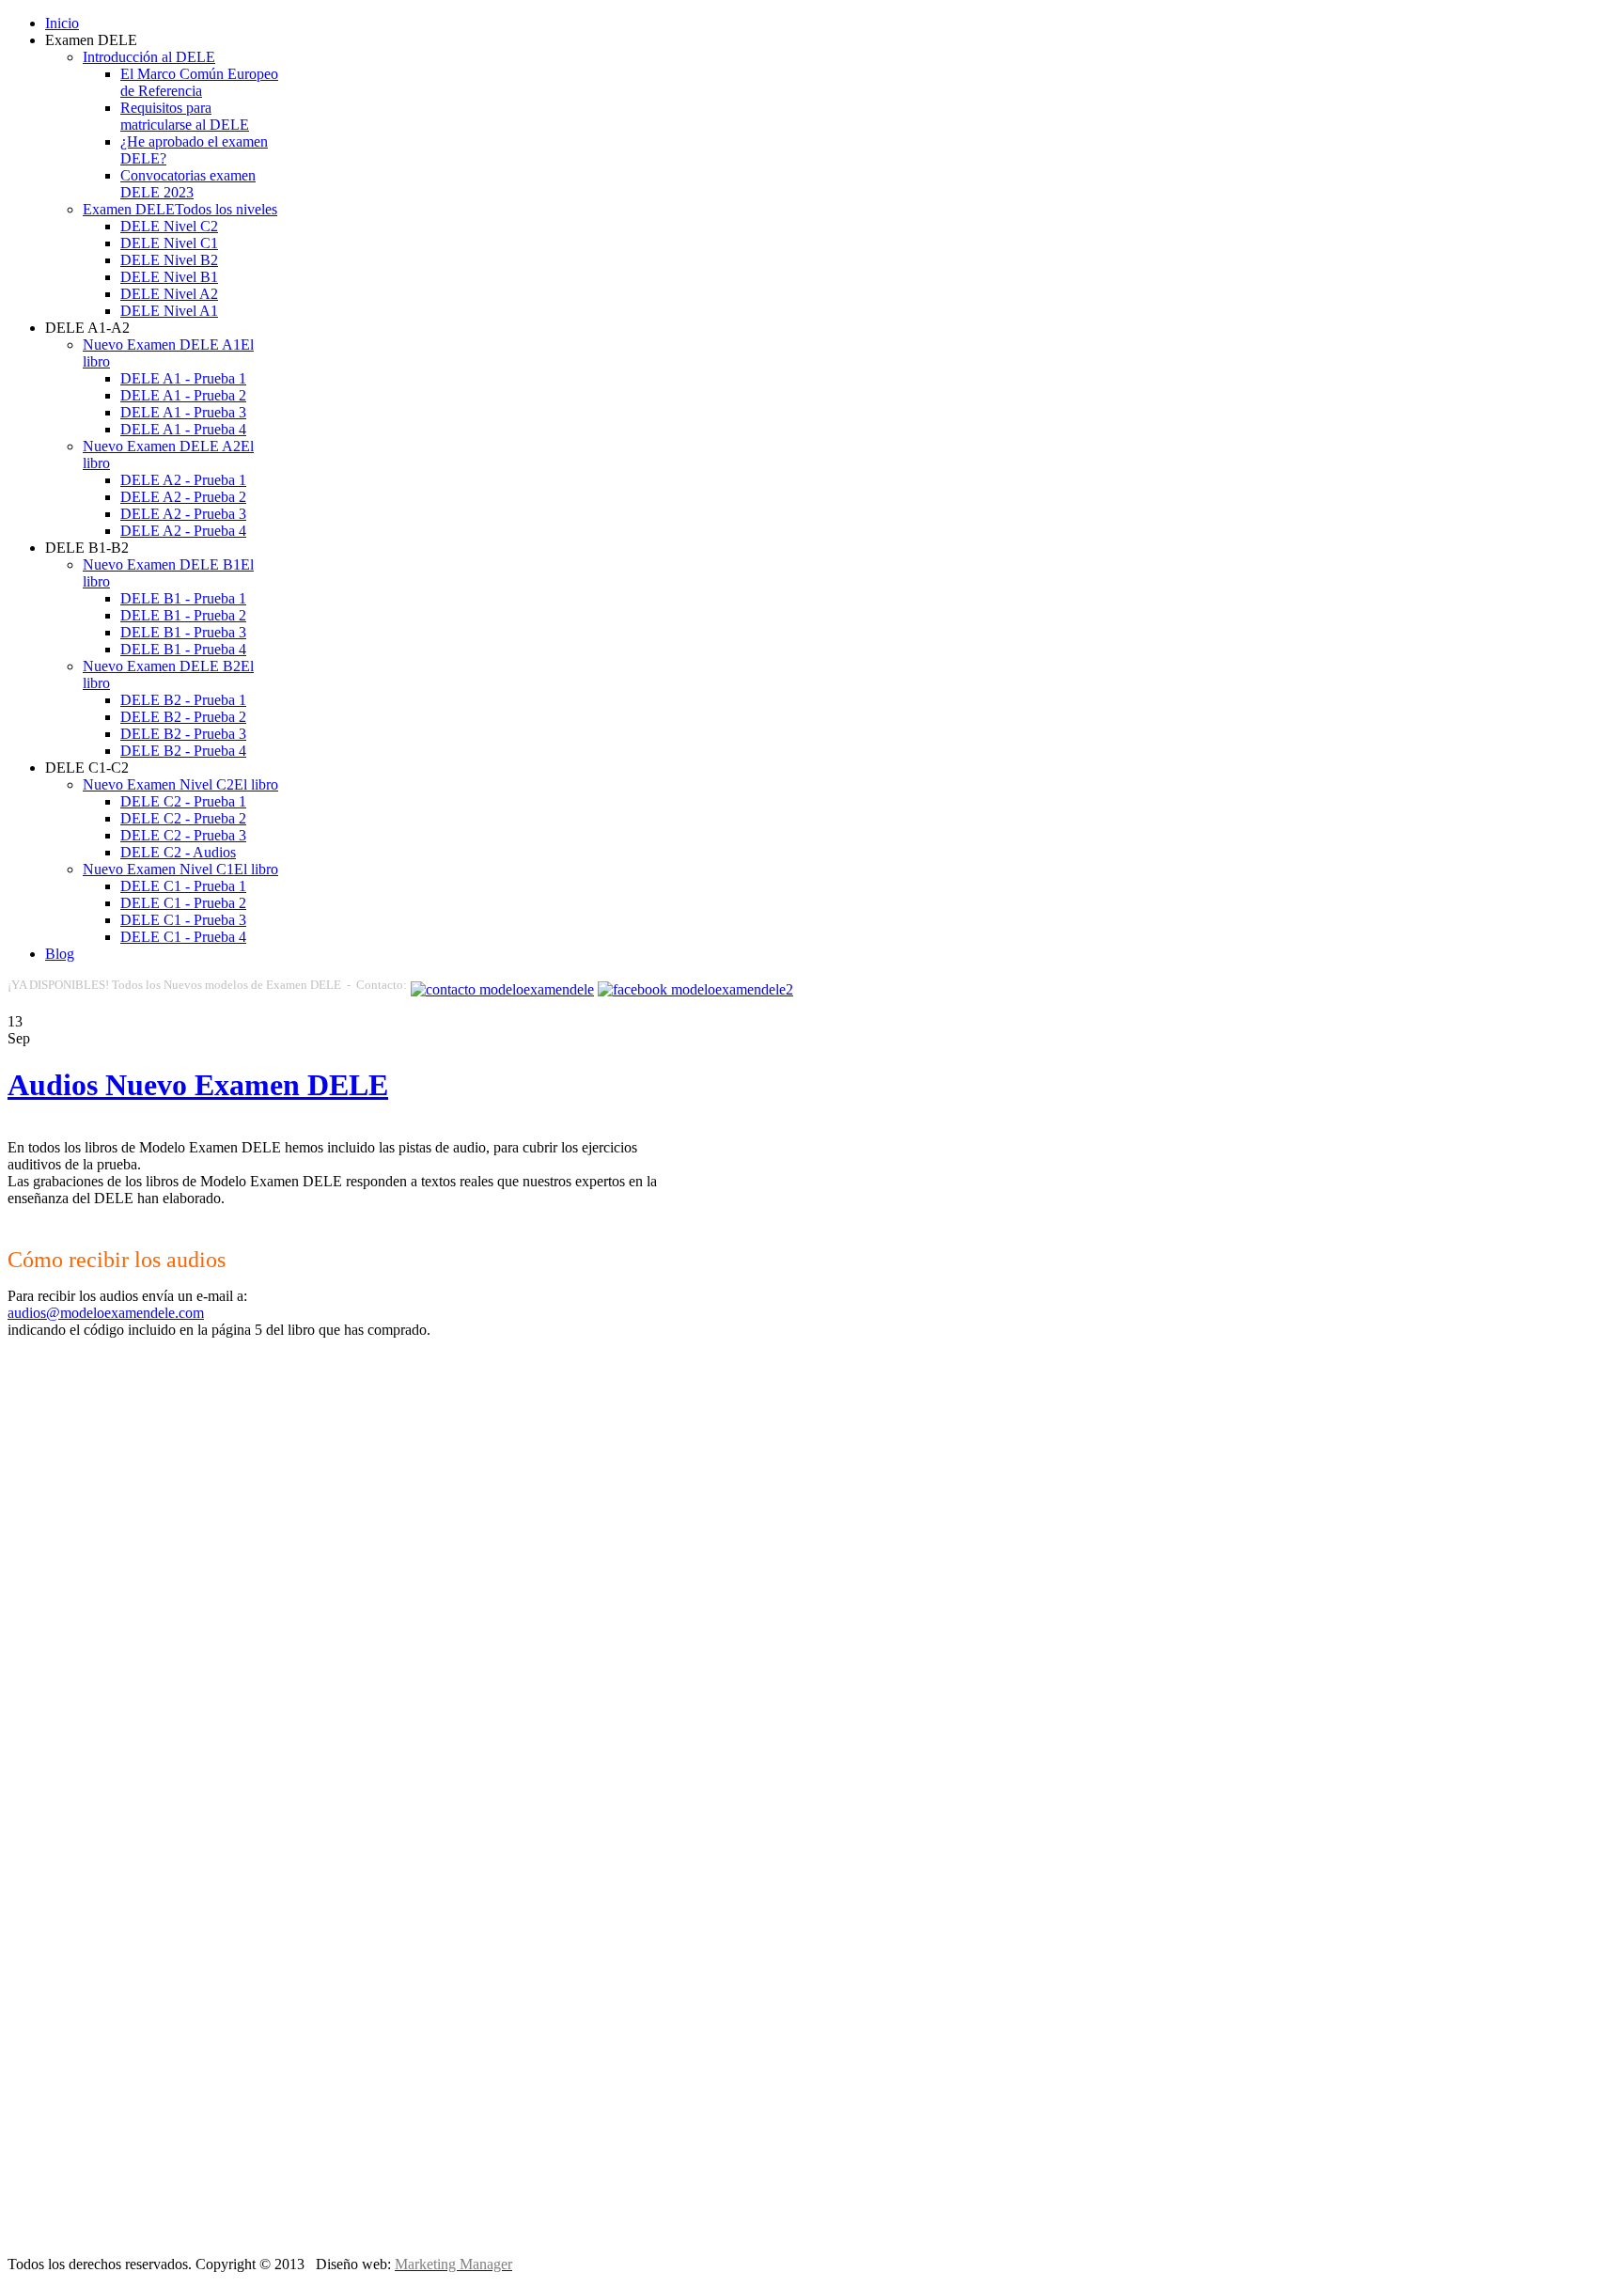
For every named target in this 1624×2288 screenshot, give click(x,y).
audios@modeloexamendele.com (106, 1313)
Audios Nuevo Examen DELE (198, 1085)
